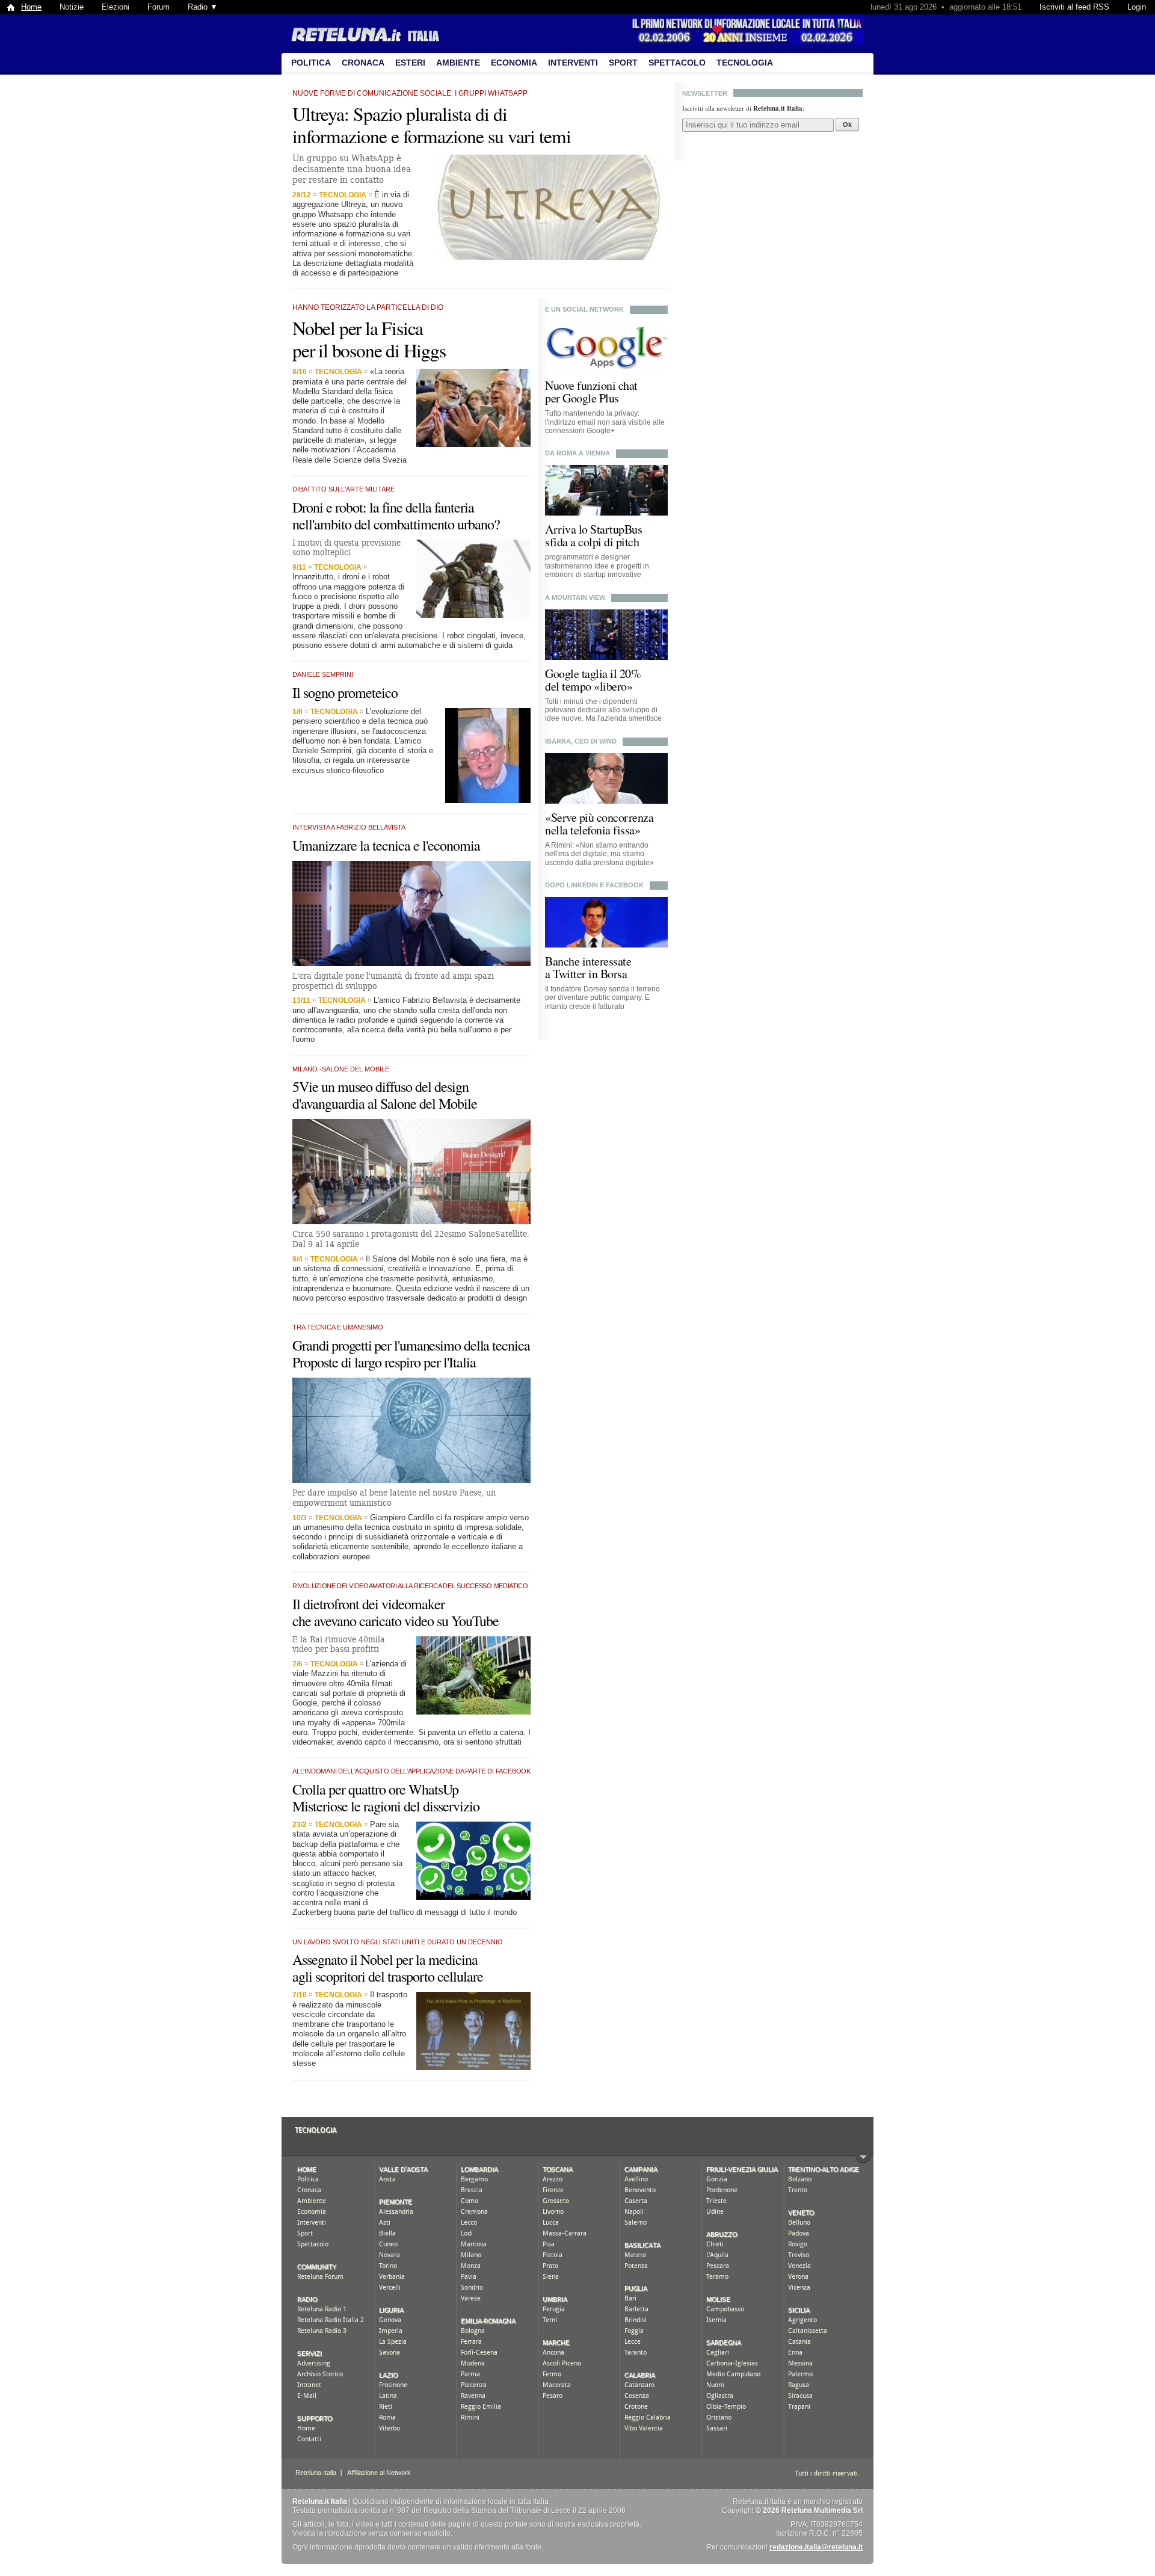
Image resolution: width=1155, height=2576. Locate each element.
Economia (514, 63)
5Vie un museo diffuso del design (380, 1086)
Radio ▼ (203, 7)
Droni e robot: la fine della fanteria (383, 507)
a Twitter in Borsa (586, 974)
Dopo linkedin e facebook (594, 885)
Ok (847, 125)
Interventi (573, 63)
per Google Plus (582, 398)
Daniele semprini (323, 674)
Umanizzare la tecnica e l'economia (386, 845)
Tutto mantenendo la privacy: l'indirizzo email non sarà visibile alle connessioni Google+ (605, 422)
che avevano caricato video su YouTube (396, 1621)
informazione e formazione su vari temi (432, 136)
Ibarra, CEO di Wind (581, 741)
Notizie (72, 7)
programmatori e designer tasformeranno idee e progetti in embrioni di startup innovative (597, 566)
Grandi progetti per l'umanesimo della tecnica (411, 1345)
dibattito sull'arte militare (343, 489)
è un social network (584, 309)
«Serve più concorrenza (599, 817)
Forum (159, 7)
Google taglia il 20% (593, 673)
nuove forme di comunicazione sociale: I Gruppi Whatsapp (410, 93)
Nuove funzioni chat (591, 385)
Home (31, 7)
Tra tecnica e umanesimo (338, 1327)
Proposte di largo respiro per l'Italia (384, 1362)
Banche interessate (588, 961)
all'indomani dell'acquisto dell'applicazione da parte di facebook (411, 1771)
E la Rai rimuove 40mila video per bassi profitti (339, 1644)
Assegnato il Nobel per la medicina (385, 1959)
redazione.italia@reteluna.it (816, 2547)
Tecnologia (745, 63)
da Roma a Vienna (577, 453)
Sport (623, 63)
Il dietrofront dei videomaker (368, 1604)
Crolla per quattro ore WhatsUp (375, 1789)
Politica (311, 63)
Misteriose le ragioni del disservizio (386, 1806)
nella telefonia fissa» (593, 830)
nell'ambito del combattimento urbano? (396, 524)
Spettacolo (677, 63)
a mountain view (575, 597)
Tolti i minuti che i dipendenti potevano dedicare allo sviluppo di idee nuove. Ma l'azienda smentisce (603, 710)
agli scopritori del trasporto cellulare (388, 1976)
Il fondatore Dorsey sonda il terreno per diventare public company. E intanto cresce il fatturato (602, 998)
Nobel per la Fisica (358, 328)
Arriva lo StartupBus (593, 529)
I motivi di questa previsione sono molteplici (346, 548)
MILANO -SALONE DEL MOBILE (341, 1069)
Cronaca (363, 63)
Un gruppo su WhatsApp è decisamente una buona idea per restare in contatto (352, 169)
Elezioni (115, 7)
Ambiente (458, 63)
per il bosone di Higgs (369, 350)
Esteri (410, 63)
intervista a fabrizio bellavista (349, 827)
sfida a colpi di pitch (592, 542)
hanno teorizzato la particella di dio (368, 307)
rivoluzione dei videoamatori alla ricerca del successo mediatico (410, 1586)
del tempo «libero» (589, 686)
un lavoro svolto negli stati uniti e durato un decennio (398, 1942)
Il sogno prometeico (345, 692)
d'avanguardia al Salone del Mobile (385, 1103)
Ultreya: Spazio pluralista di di (400, 114)
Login (1137, 7)
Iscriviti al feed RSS (1074, 7)
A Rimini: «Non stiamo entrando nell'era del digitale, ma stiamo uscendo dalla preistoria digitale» (599, 854)
